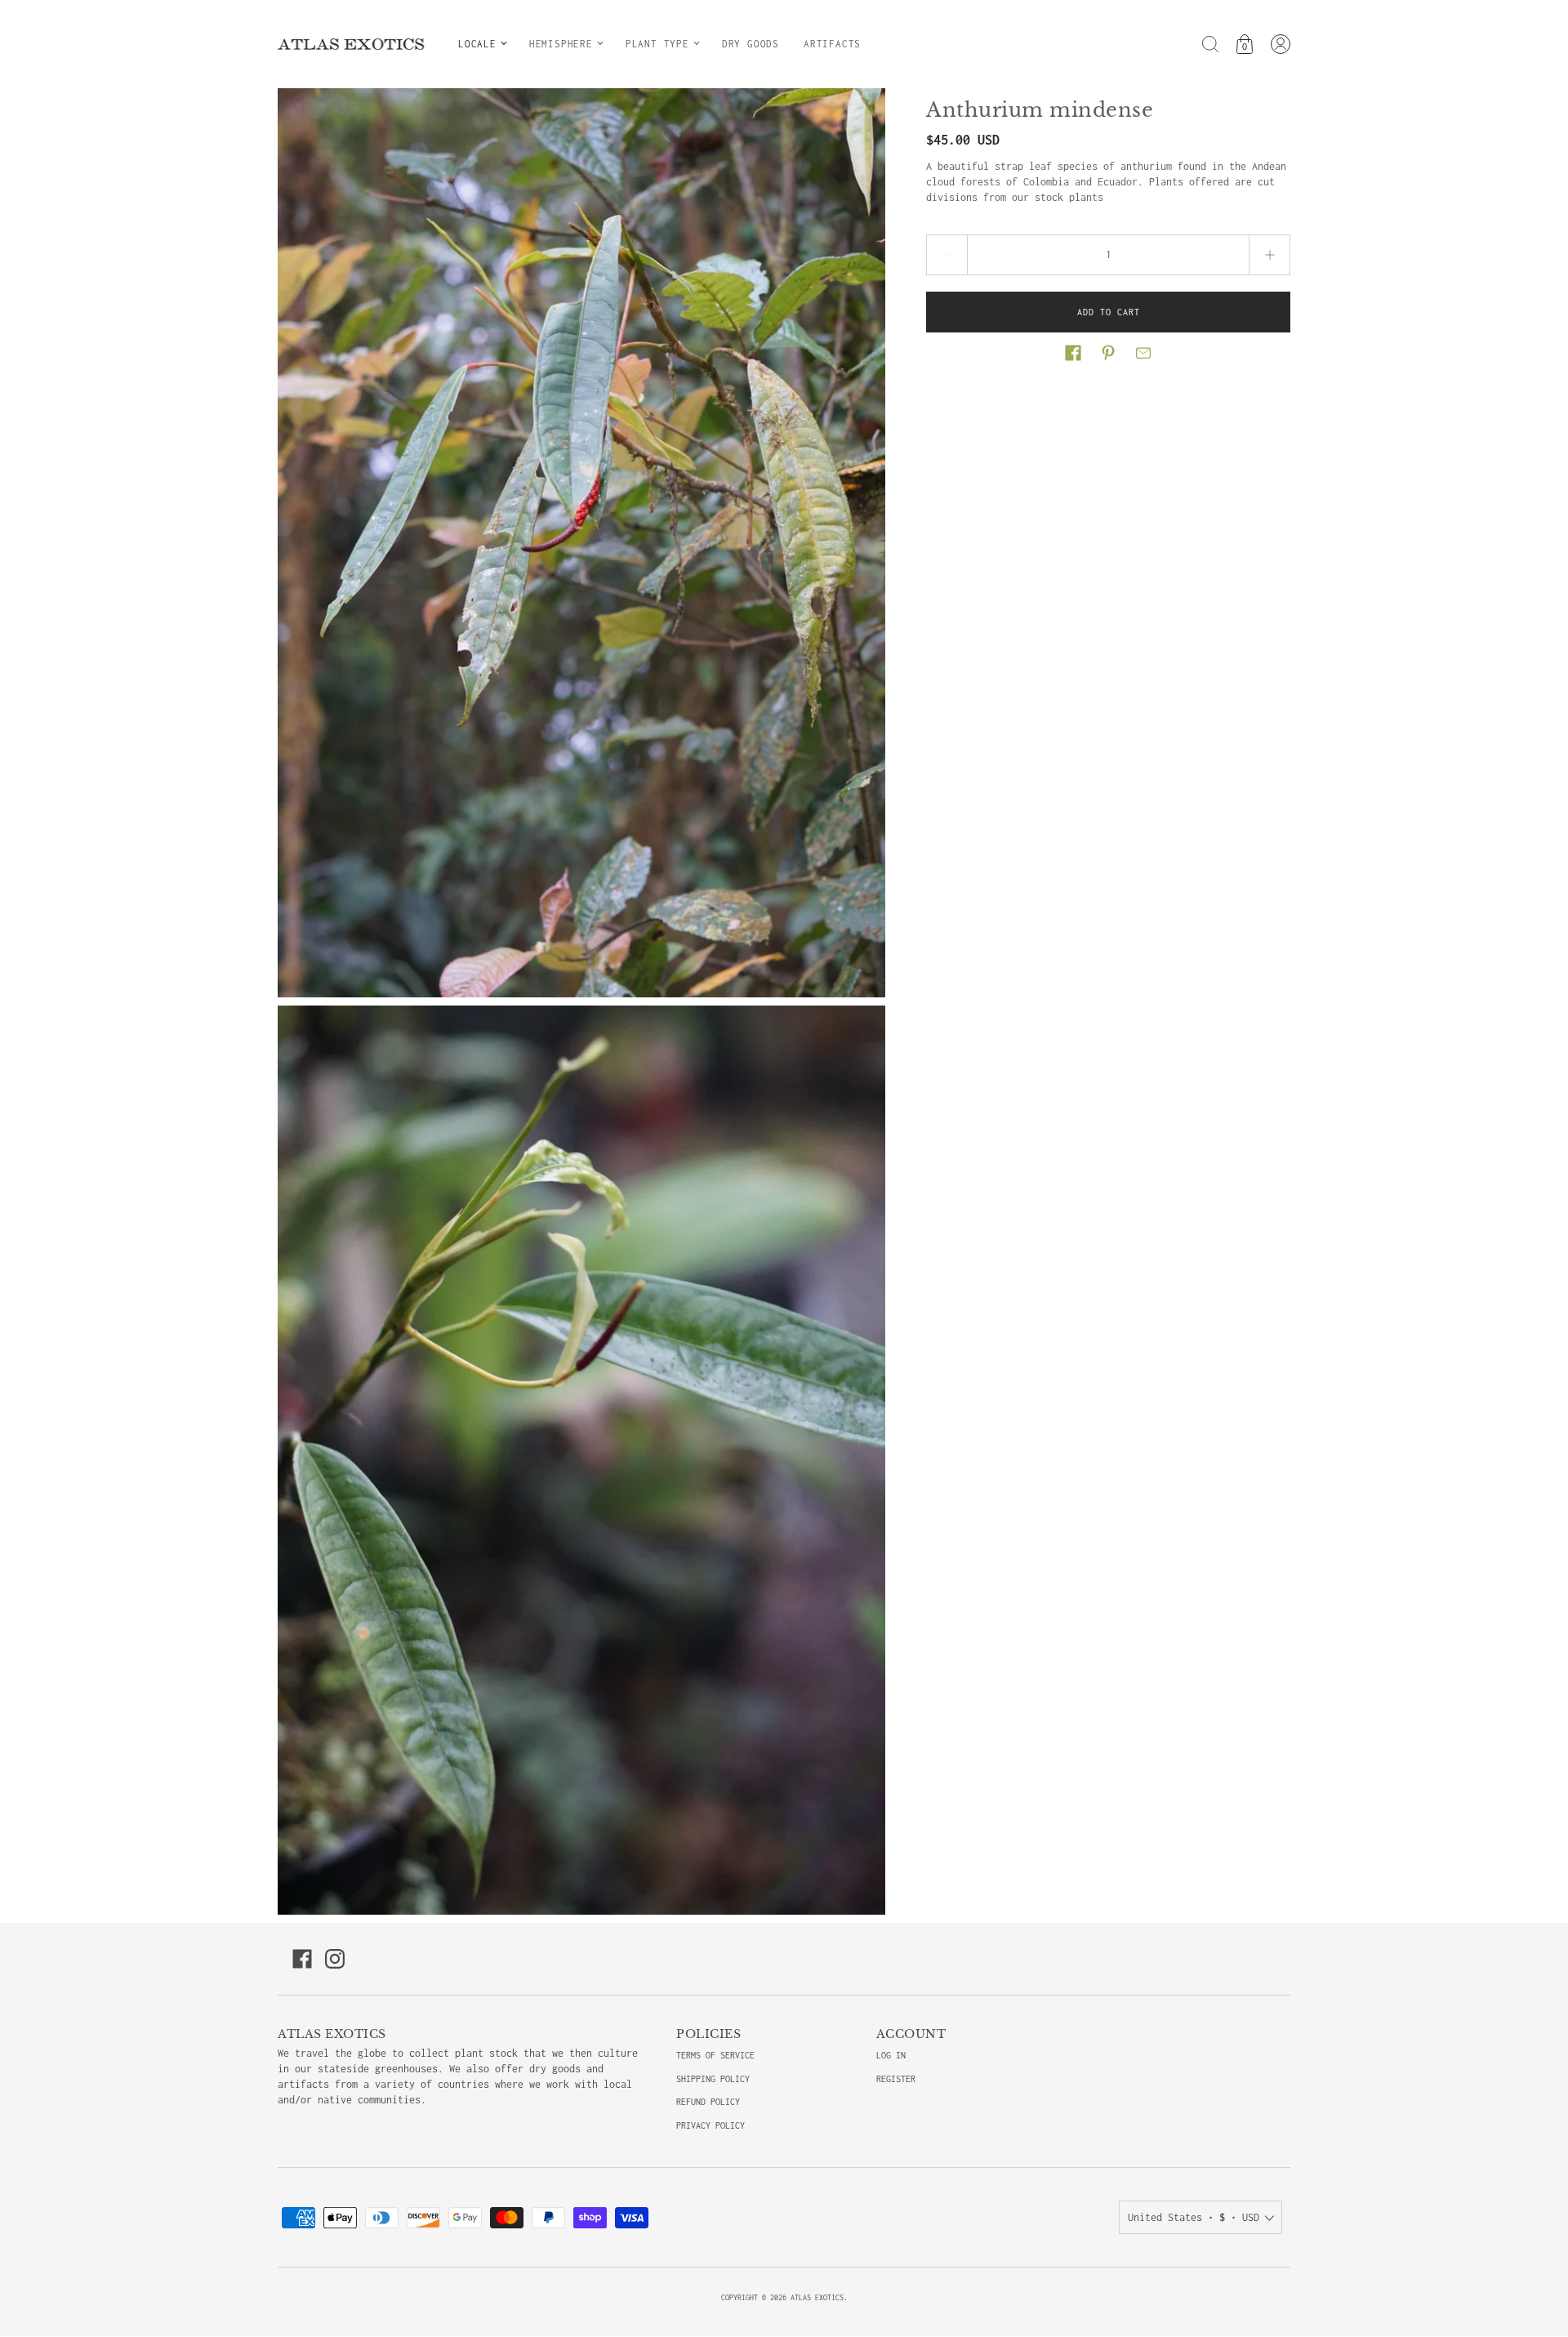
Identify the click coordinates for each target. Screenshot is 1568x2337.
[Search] (1210, 44)
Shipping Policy (713, 2079)
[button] (1073, 353)
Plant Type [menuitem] (657, 44)
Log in (891, 2055)
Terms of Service (715, 2055)
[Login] (1281, 44)
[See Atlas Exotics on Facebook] (302, 1959)
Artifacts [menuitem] (832, 44)
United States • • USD (1194, 2217)
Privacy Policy (710, 2125)
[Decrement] (947, 255)
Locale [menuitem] (477, 44)
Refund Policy (708, 2102)
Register (896, 2079)
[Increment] (1270, 255)
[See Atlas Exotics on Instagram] (335, 1959)
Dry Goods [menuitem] (751, 44)
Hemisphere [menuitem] (561, 44)
